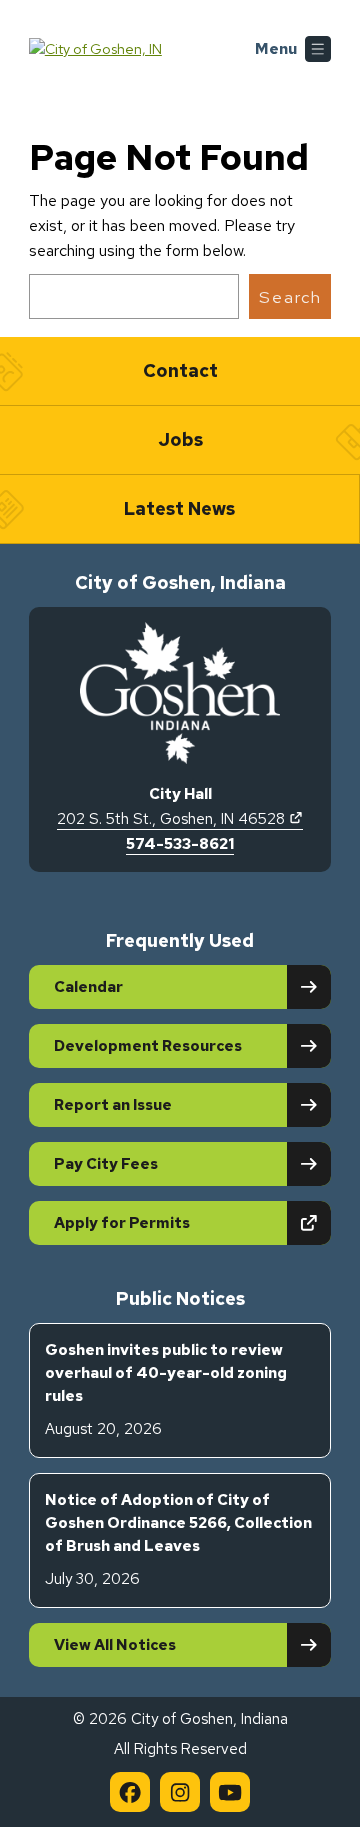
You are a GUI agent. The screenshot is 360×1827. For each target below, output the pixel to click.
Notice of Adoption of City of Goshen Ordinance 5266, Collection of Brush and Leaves (178, 1540)
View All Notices (115, 1645)
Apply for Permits (191, 1222)
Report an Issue (113, 1105)
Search (290, 297)
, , (180, 819)
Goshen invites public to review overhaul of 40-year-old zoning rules (166, 1390)
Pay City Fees (106, 1164)
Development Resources (148, 1046)
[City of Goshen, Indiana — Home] (99, 49)
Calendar (88, 987)
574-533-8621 (180, 844)
